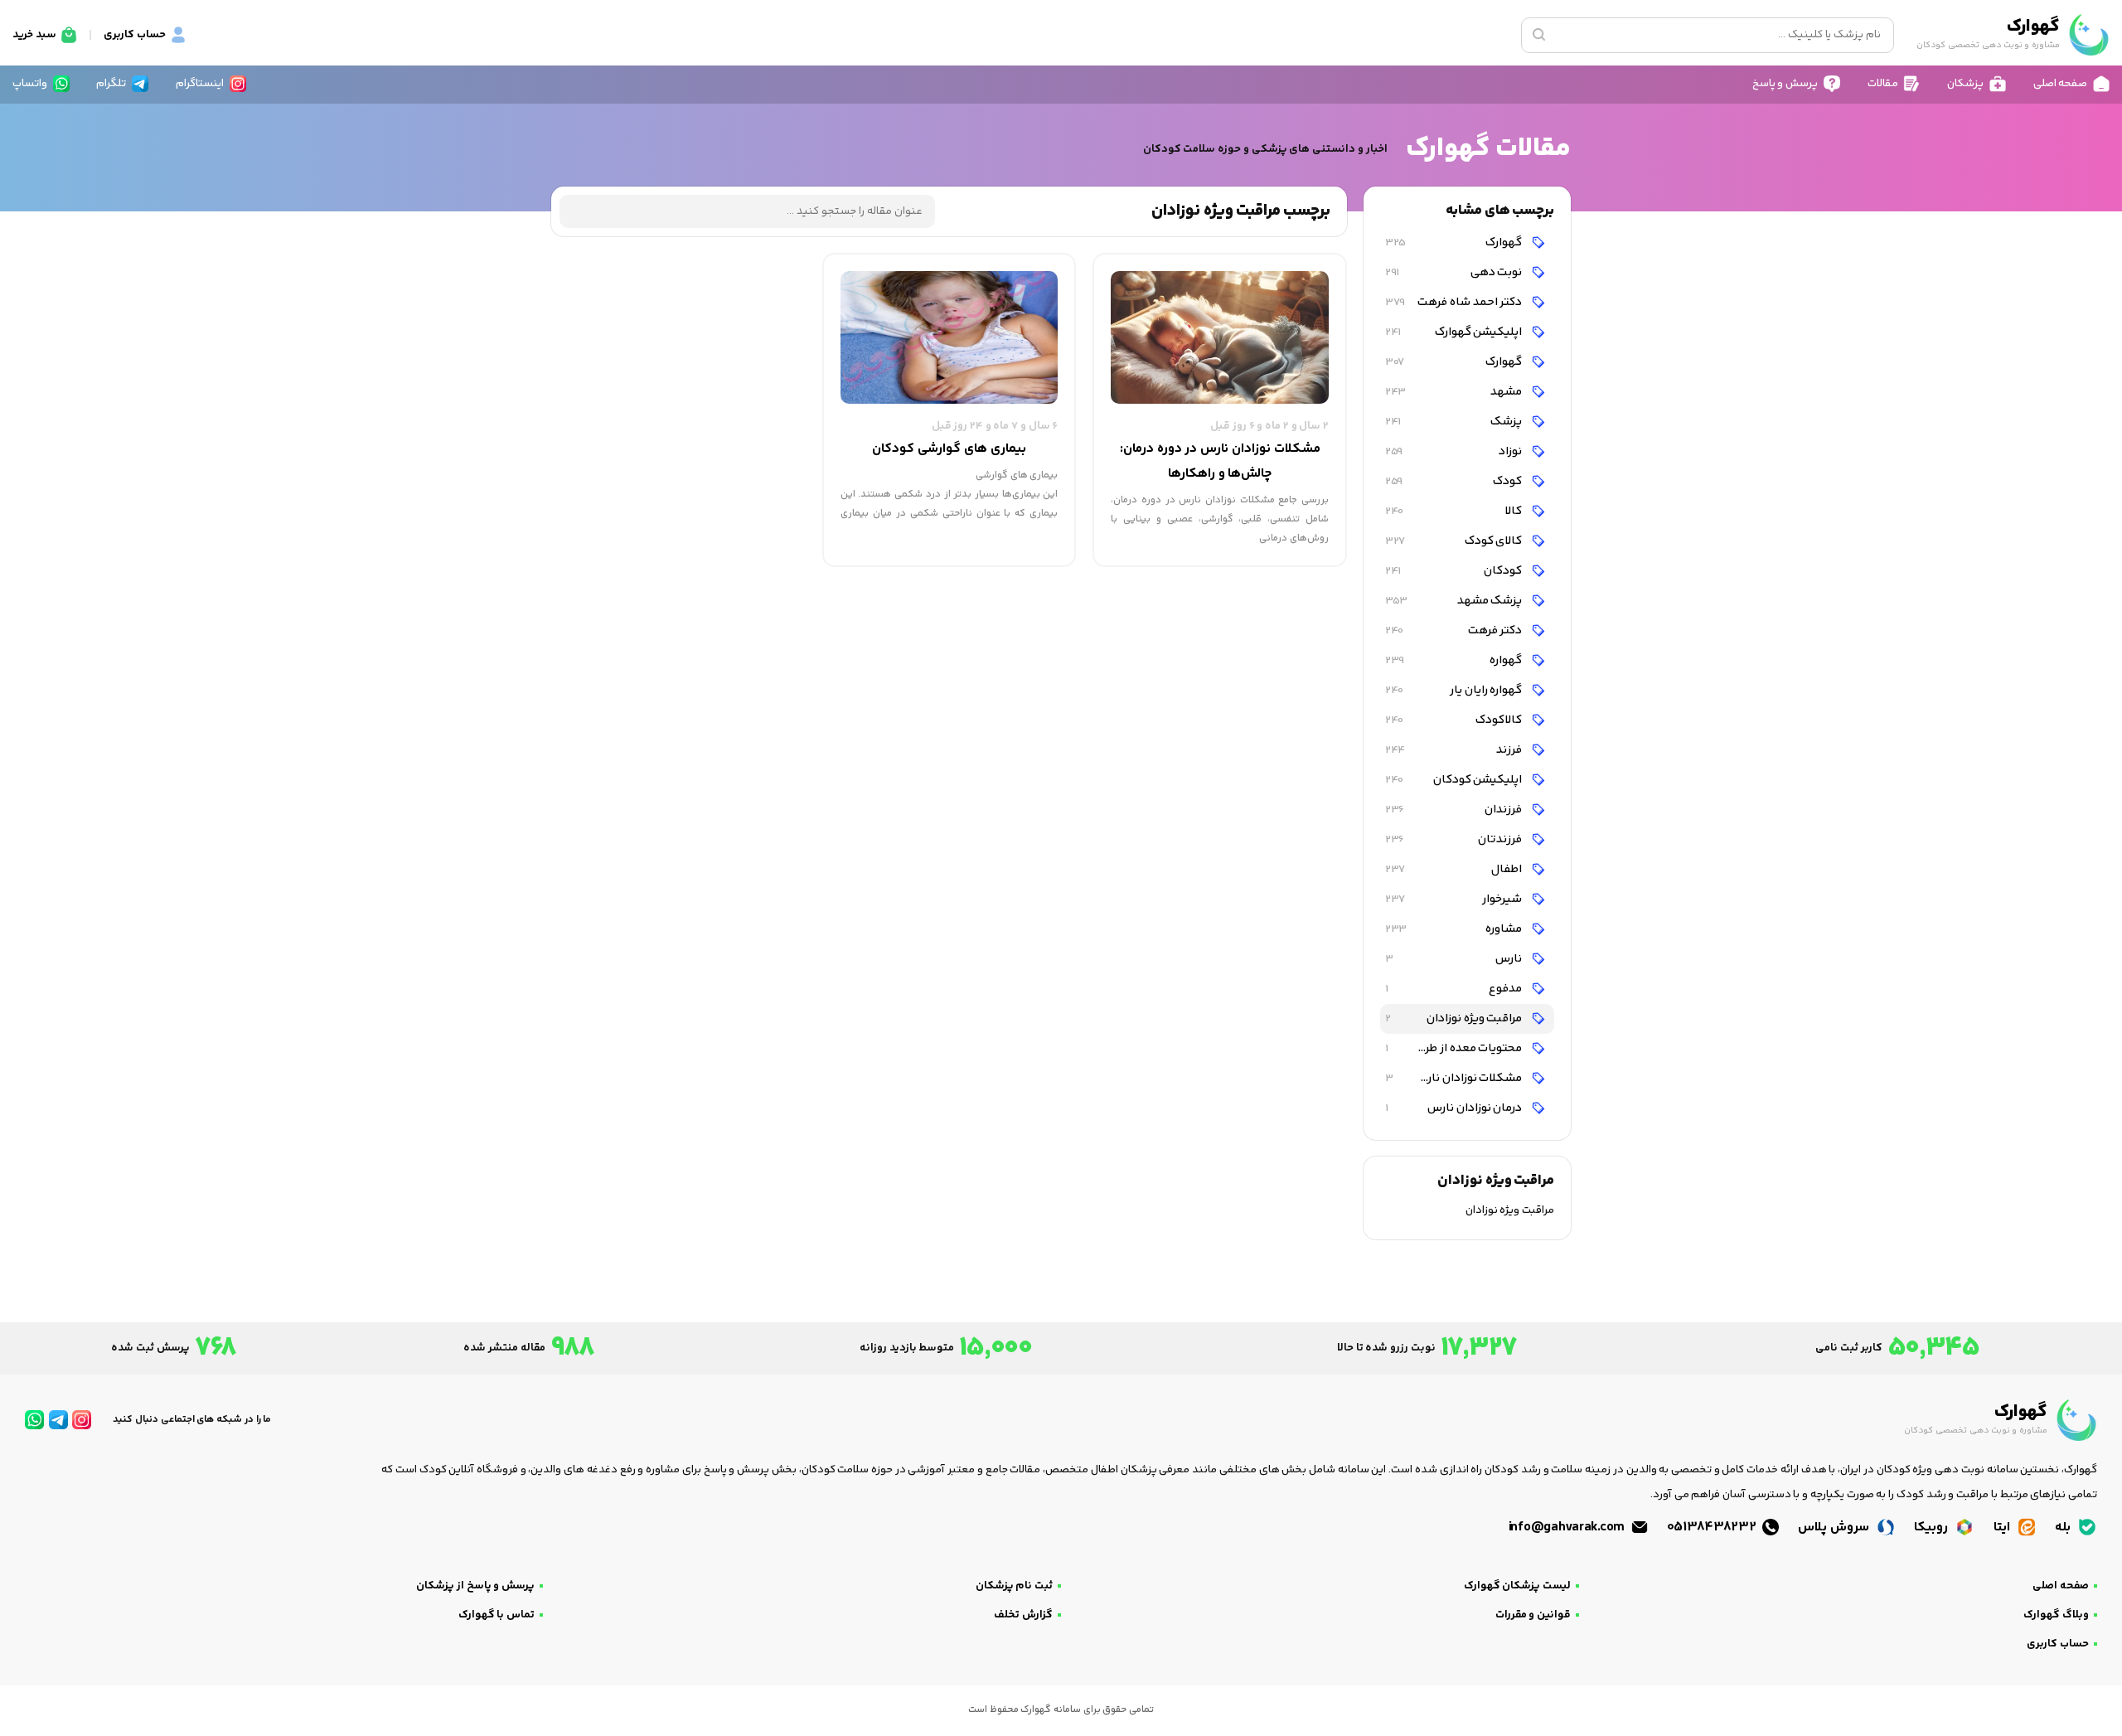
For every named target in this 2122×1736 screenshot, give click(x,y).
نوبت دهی (1455, 272)
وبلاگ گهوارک (2056, 1615)
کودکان (1455, 571)
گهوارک (1455, 242)
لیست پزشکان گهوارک (1517, 1586)
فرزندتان (1455, 839)
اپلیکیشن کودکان (1455, 780)
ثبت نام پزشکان (1014, 1586)
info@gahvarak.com (1568, 1527)
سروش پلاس (1835, 1527)
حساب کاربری (2058, 1644)
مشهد (1455, 392)
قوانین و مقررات (1533, 1615)
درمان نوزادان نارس (1455, 1108)
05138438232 (1713, 1527)
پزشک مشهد (1455, 601)
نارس (1455, 959)
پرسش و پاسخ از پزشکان (475, 1586)
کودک (1455, 481)
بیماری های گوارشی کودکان (949, 449)
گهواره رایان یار (1455, 690)
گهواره (1455, 660)
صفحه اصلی (2061, 1586)
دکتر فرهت (1455, 630)
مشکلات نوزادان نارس (1455, 1078)
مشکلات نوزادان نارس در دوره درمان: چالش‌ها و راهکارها (1220, 461)
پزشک (1455, 422)
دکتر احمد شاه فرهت (1455, 302)
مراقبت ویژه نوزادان (1455, 1018)
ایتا (2003, 1527)
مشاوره (1455, 929)
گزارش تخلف (1023, 1615)
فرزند (1455, 750)
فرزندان (1455, 810)
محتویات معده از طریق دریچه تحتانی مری (1452, 1048)
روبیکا (1933, 1527)
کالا (1455, 511)
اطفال (1455, 869)
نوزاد (1455, 451)
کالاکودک (1455, 720)
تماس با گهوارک (497, 1615)
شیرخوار (1455, 899)
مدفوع (1455, 989)
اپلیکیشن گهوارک (1455, 332)
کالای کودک (1455, 541)
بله (2064, 1527)
